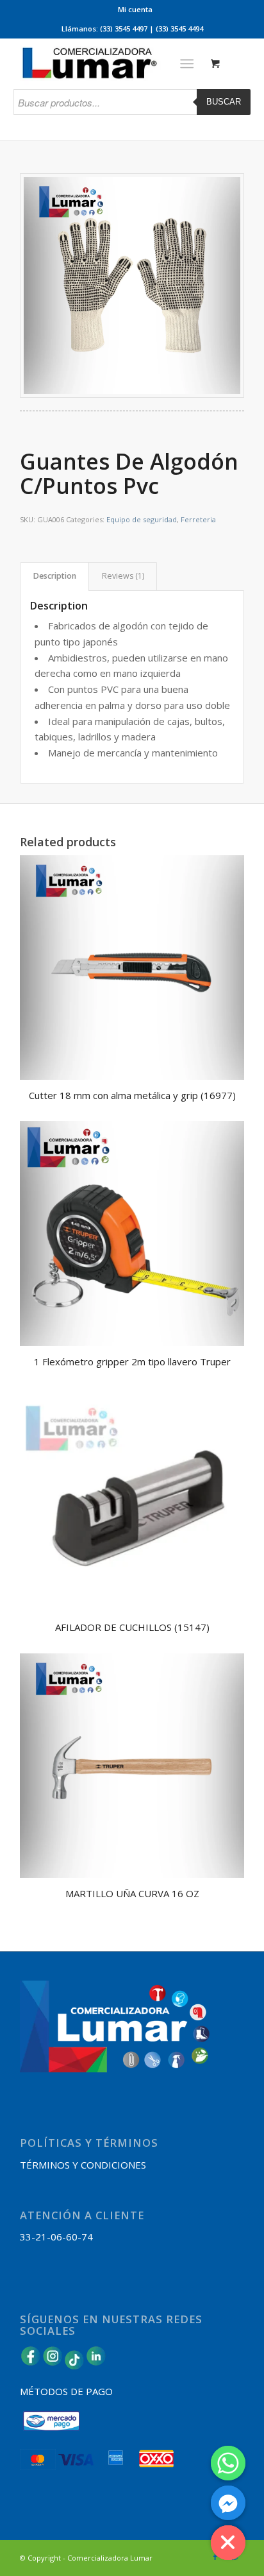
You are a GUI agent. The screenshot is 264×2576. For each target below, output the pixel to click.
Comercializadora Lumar (110, 2558)
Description (55, 576)
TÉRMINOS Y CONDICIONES (83, 2165)
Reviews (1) (123, 576)
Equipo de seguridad (142, 519)
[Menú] (187, 64)
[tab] (54, 576)
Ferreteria (198, 519)
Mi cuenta (135, 9)
